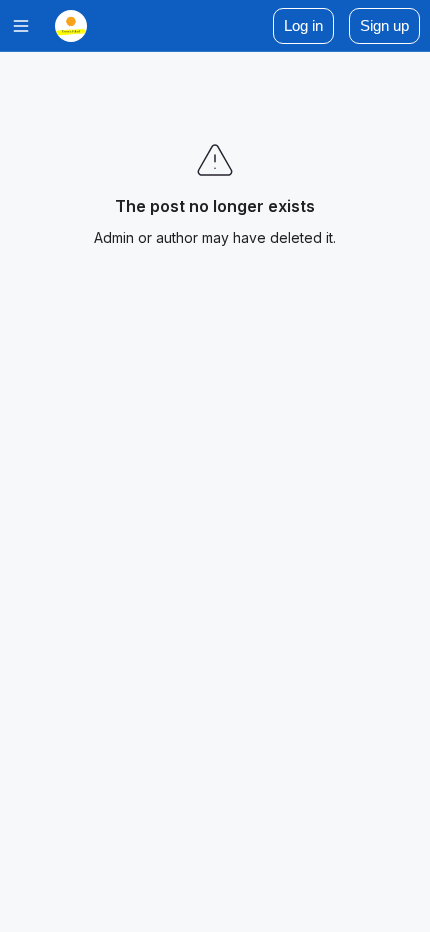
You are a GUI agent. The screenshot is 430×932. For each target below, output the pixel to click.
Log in (303, 25)
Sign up (384, 25)
